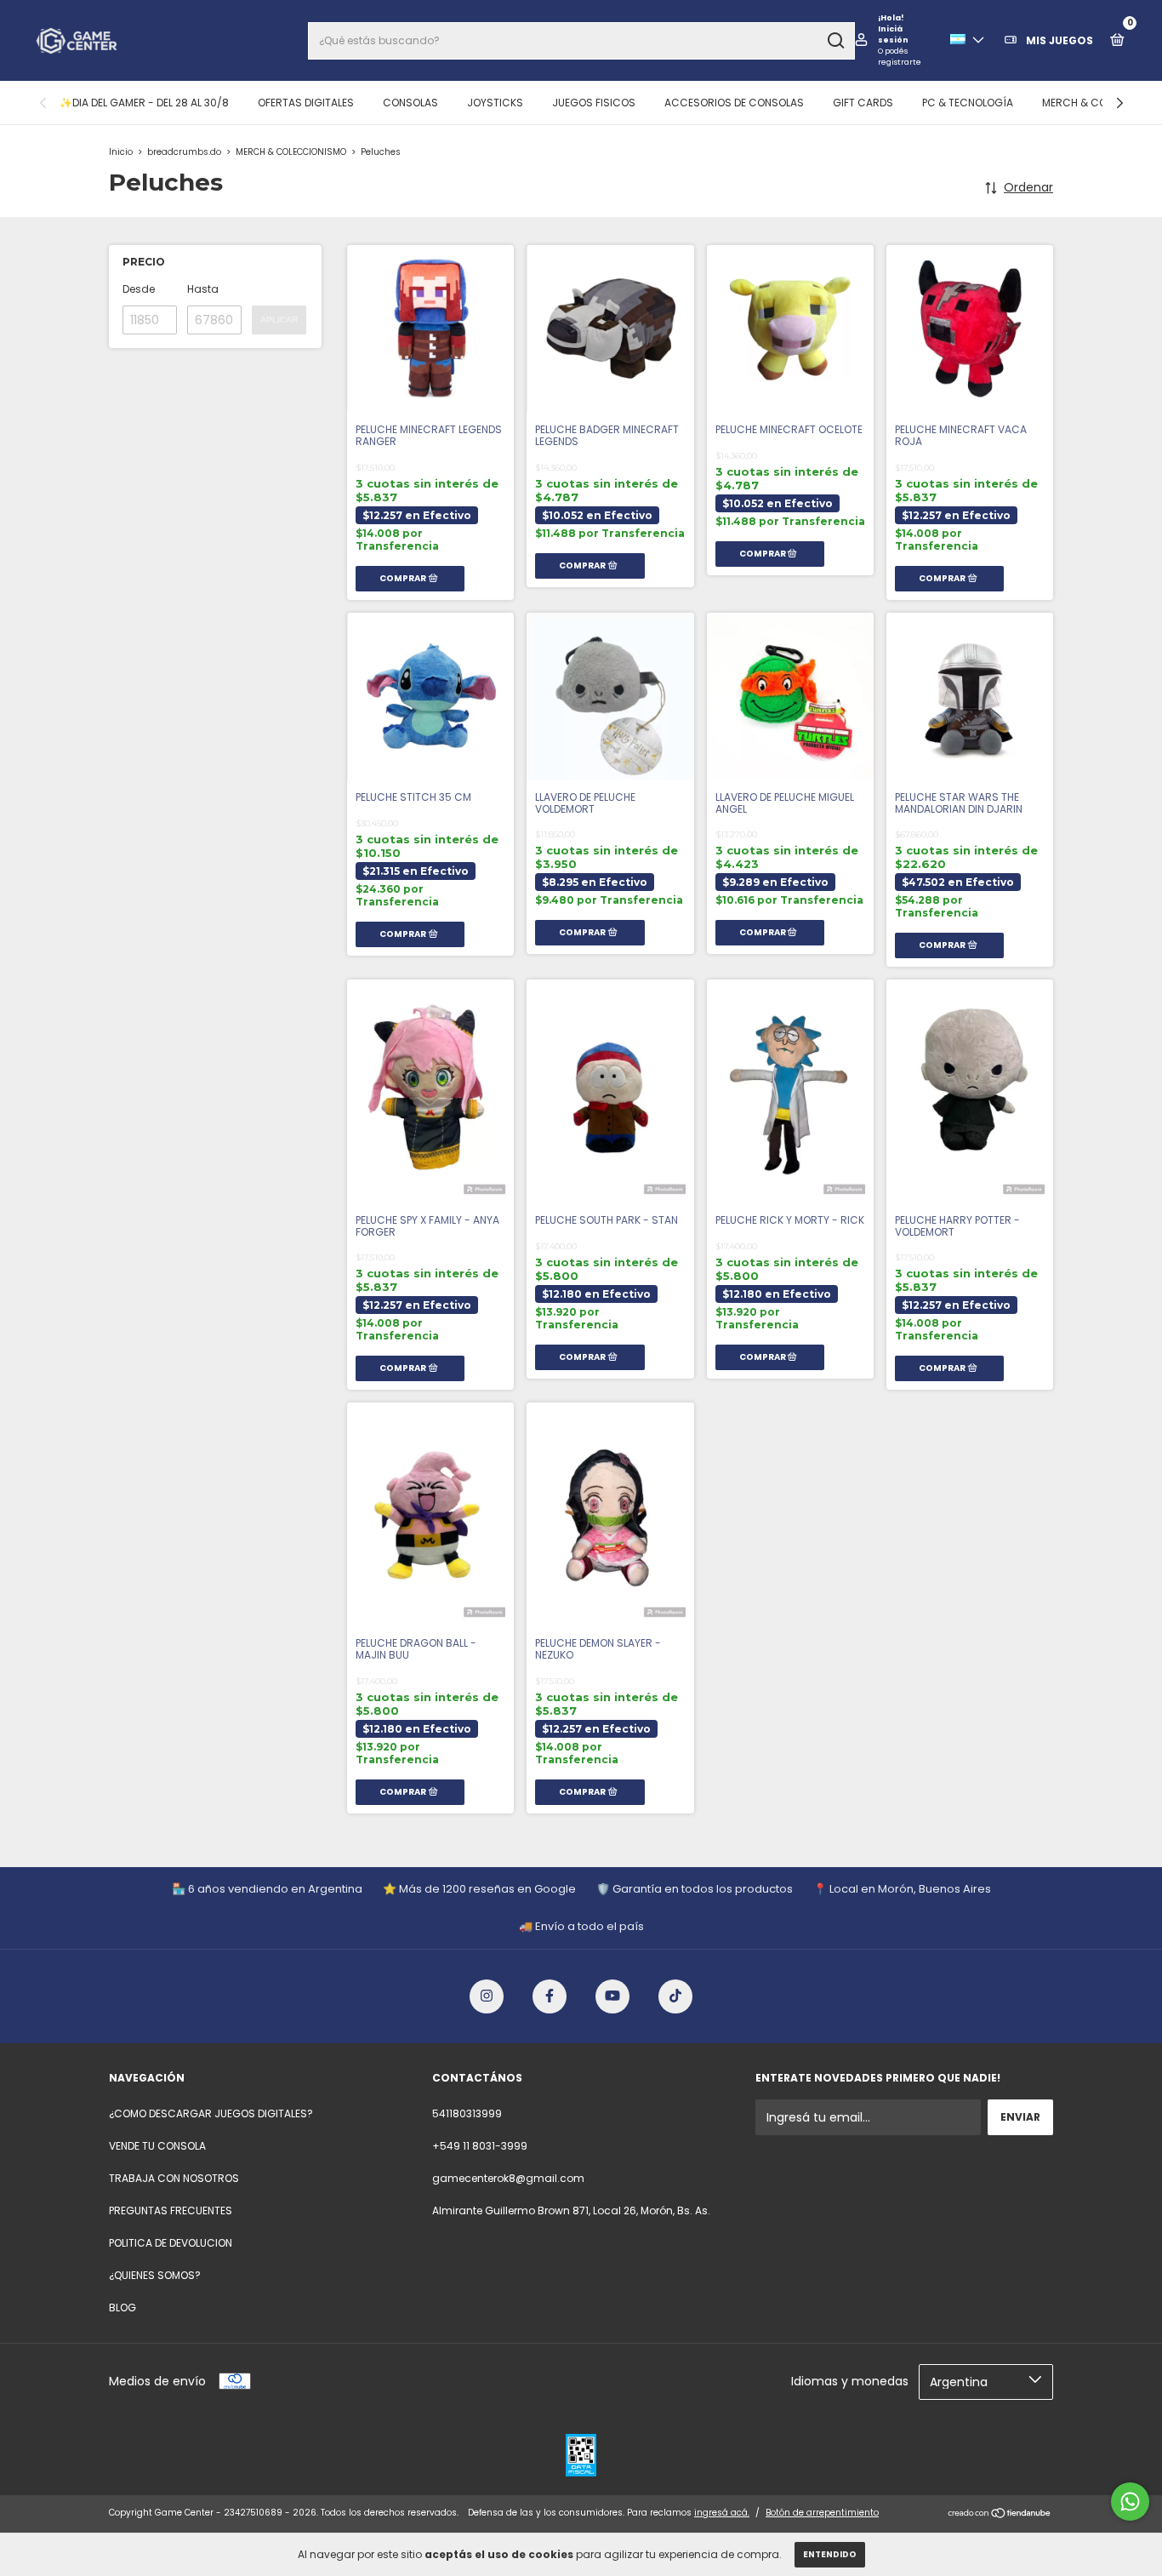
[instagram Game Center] (487, 1996)
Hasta (203, 289)
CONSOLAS (410, 103)
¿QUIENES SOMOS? (155, 2275)
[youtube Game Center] (612, 1996)
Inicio (121, 152)
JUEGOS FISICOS (594, 103)
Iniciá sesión (893, 34)
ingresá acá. (722, 2513)
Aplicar (279, 320)
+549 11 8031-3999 (480, 2146)
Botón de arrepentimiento (822, 2513)
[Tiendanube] (1000, 2515)
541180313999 (467, 2113)
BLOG (122, 2308)
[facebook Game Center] (550, 1996)
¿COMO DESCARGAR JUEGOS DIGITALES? (211, 2113)
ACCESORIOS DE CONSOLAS (734, 103)
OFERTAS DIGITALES (306, 103)
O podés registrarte (900, 57)
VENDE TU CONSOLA (157, 2146)
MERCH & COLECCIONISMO (291, 152)
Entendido (830, 2554)
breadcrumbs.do (184, 152)
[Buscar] (835, 41)
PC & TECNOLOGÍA (968, 103)
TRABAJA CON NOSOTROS (174, 2178)
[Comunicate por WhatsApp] (1130, 2502)
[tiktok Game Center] (675, 1996)
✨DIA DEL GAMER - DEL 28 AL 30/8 (144, 103)
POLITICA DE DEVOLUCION (171, 2243)
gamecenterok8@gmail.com (508, 2178)
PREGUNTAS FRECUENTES (171, 2210)
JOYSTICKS (495, 103)
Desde (139, 289)
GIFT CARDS (863, 103)
